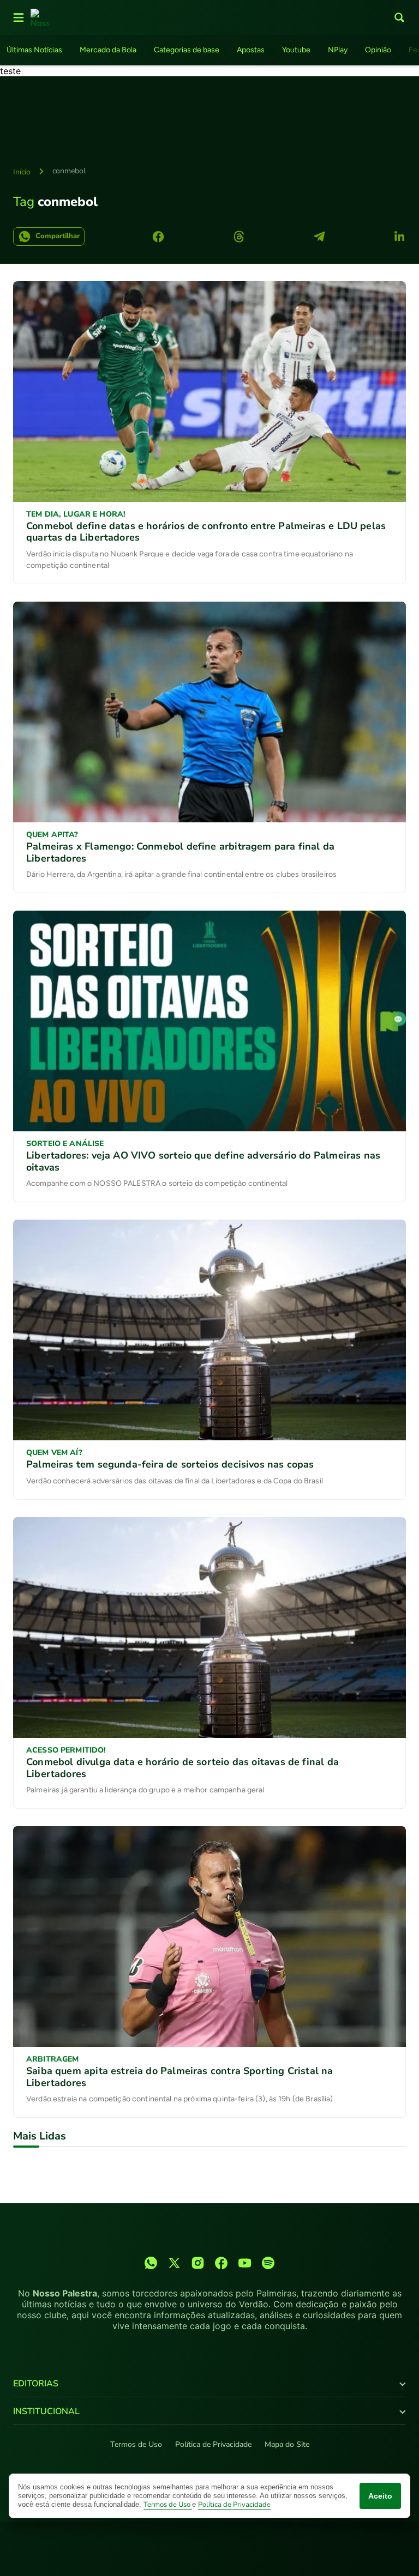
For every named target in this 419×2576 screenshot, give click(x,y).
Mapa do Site (287, 2444)
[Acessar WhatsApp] (151, 2263)
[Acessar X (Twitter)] (174, 2263)
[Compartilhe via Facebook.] (158, 237)
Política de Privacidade (213, 2444)
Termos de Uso (136, 2444)
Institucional (46, 2411)
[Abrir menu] (19, 17)
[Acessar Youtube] (245, 2263)
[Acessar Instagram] (198, 2263)
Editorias (36, 2384)
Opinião (378, 50)
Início (22, 172)
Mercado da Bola (108, 50)
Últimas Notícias (34, 50)
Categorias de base (187, 50)
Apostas (251, 50)
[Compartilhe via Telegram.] (319, 237)
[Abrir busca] (399, 17)
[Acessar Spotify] (268, 2263)
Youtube (296, 50)
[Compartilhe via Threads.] (239, 237)
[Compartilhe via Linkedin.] (399, 237)
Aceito (380, 2496)
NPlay (338, 50)
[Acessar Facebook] (221, 2263)
